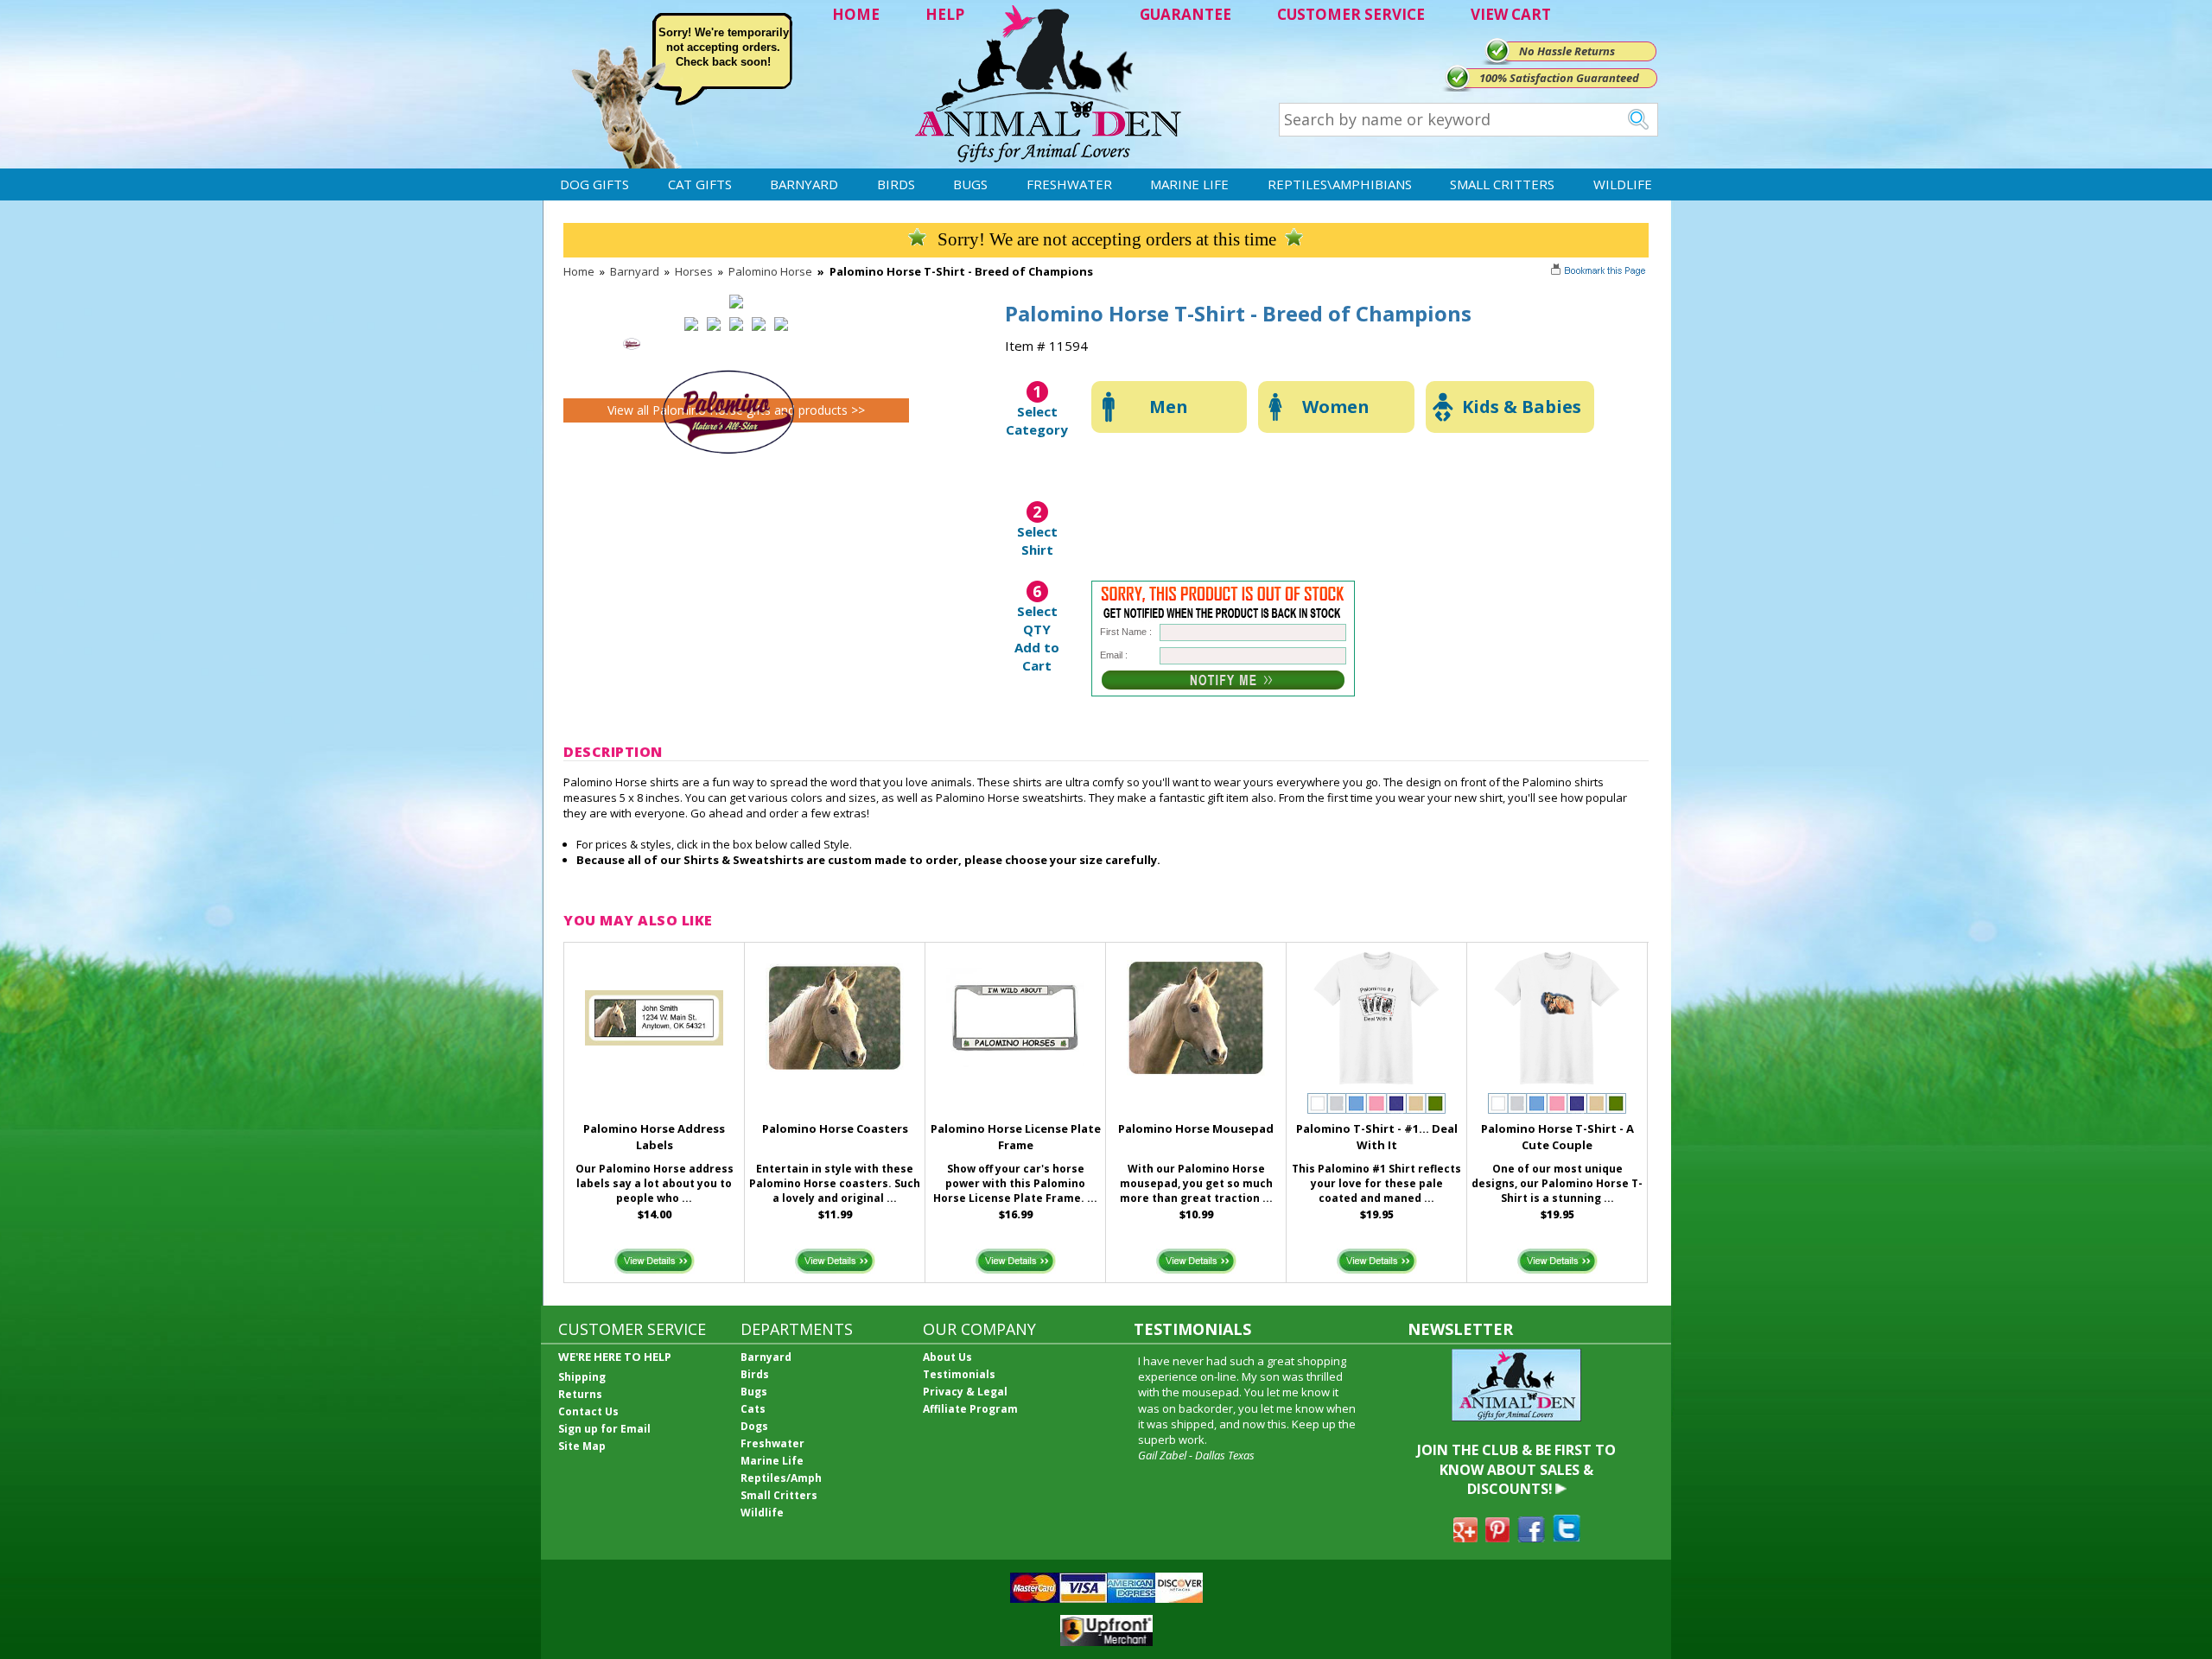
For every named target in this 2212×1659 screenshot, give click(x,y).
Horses (694, 271)
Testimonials (959, 1374)
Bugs (970, 184)
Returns (580, 1394)
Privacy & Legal (965, 1392)
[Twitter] (1567, 1537)
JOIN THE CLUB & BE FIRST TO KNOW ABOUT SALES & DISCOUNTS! (1516, 1469)
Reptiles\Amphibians (1340, 184)
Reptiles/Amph (781, 1478)
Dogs (754, 1426)
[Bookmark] (1600, 272)
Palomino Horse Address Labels (654, 1137)
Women (1336, 407)
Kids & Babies (1522, 407)
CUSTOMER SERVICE (1351, 14)
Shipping (582, 1377)
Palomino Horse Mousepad (1196, 1128)
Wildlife (1623, 184)
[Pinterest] (1497, 1537)
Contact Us (588, 1411)
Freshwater (1069, 184)
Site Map (582, 1446)
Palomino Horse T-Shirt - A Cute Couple (1557, 1137)
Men (1169, 407)
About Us (947, 1357)
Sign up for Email (604, 1429)
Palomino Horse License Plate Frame (1016, 1137)
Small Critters (1502, 184)
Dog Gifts (594, 184)
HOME (856, 14)
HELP (945, 14)
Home (579, 271)
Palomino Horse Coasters (835, 1128)
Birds (896, 184)
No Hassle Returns (1567, 51)
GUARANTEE (1185, 14)
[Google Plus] (1465, 1537)
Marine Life (1189, 184)
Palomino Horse (770, 271)
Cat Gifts (700, 184)
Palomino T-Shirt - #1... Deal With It (1377, 1137)
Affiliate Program (970, 1409)
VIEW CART (1511, 14)
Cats (753, 1409)
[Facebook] (1531, 1537)
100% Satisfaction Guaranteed (1559, 78)
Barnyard (804, 184)
